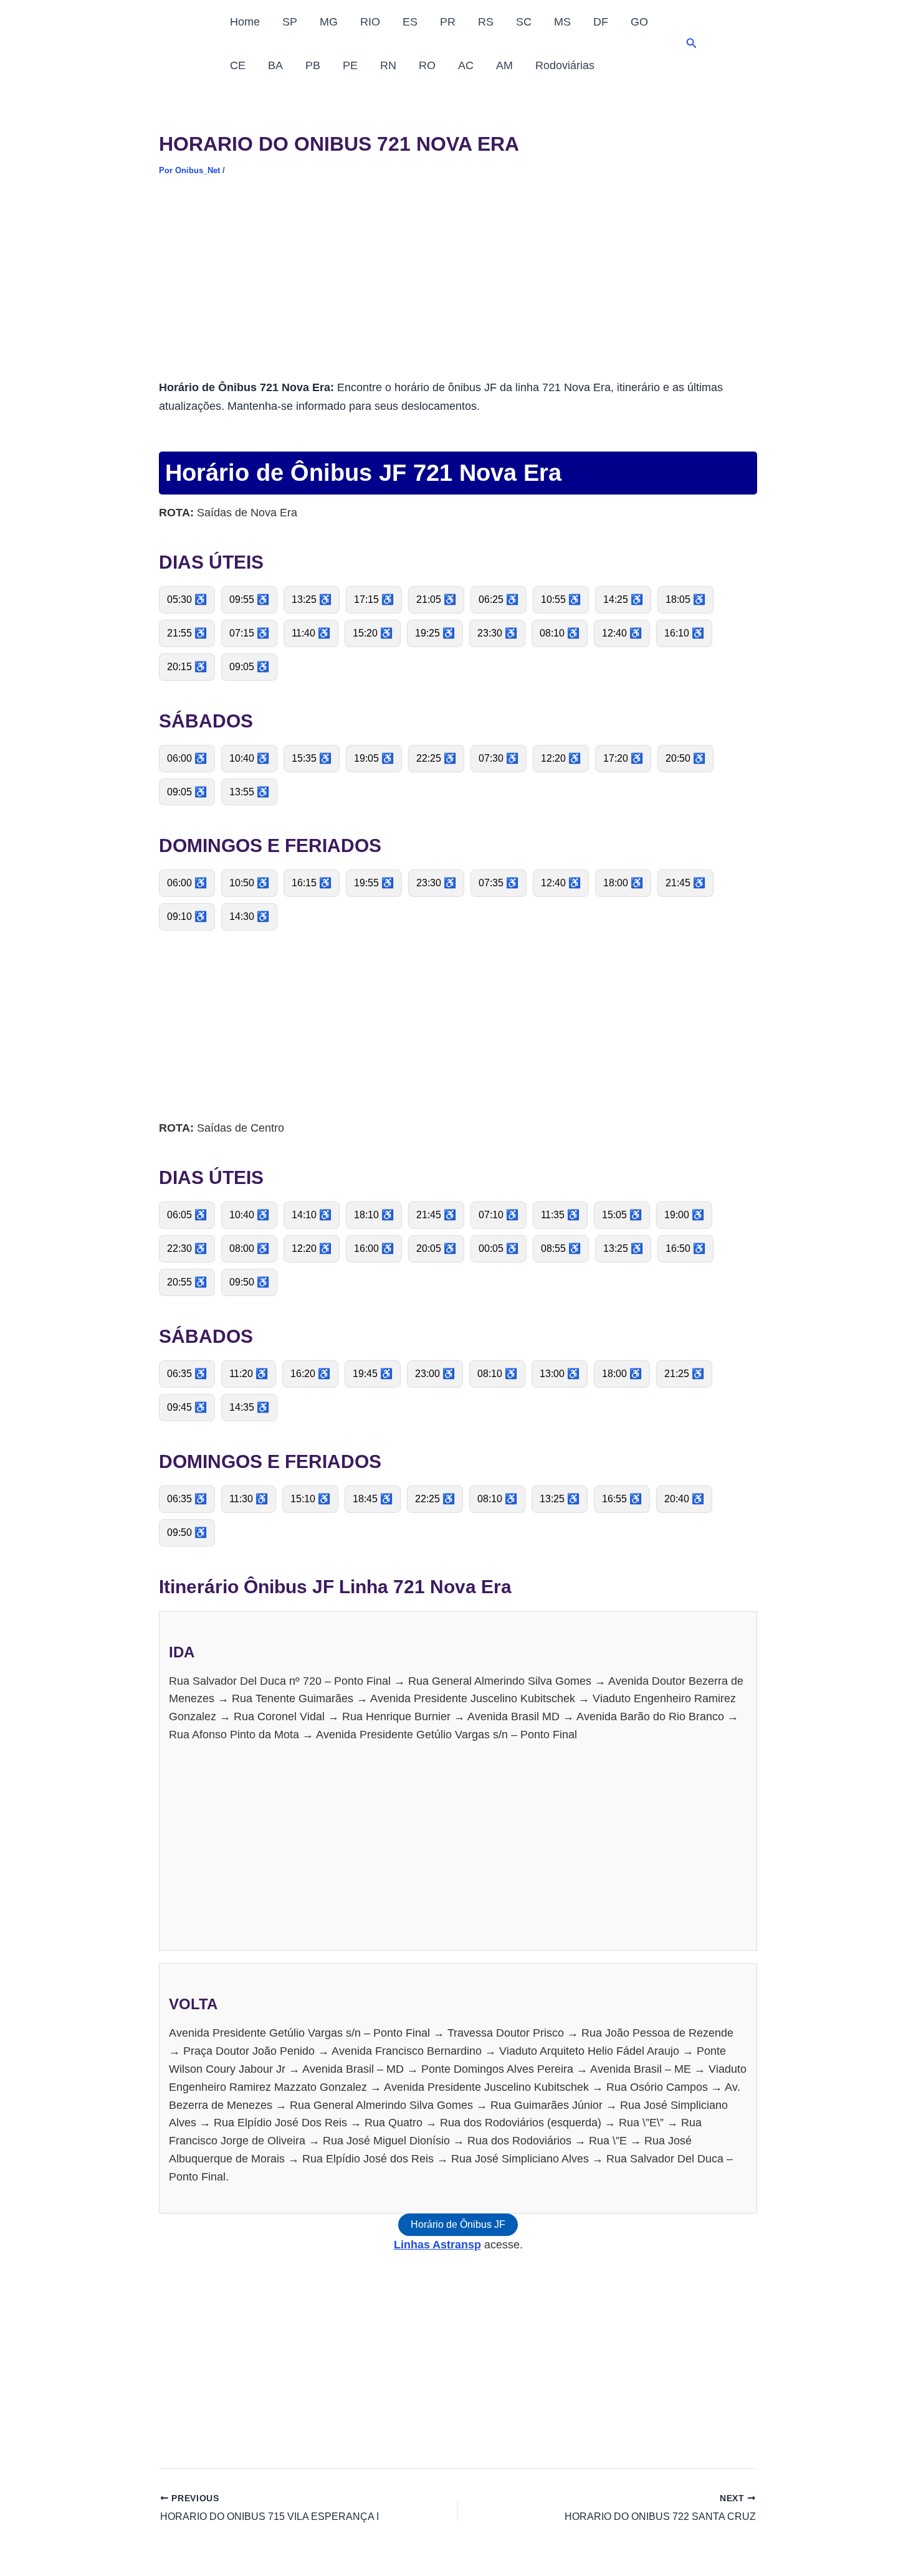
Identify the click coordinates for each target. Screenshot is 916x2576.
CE (238, 65)
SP (290, 22)
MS (562, 22)
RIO (370, 22)
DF (601, 22)
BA (275, 65)
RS (486, 22)
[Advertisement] (458, 286)
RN (388, 65)
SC (524, 22)
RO (427, 65)
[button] (692, 44)
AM (504, 65)
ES (410, 22)
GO (639, 22)
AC (466, 65)
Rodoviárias (565, 65)
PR (448, 22)
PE (350, 65)
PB (313, 65)
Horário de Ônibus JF (458, 2224)
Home (245, 22)
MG (329, 22)
